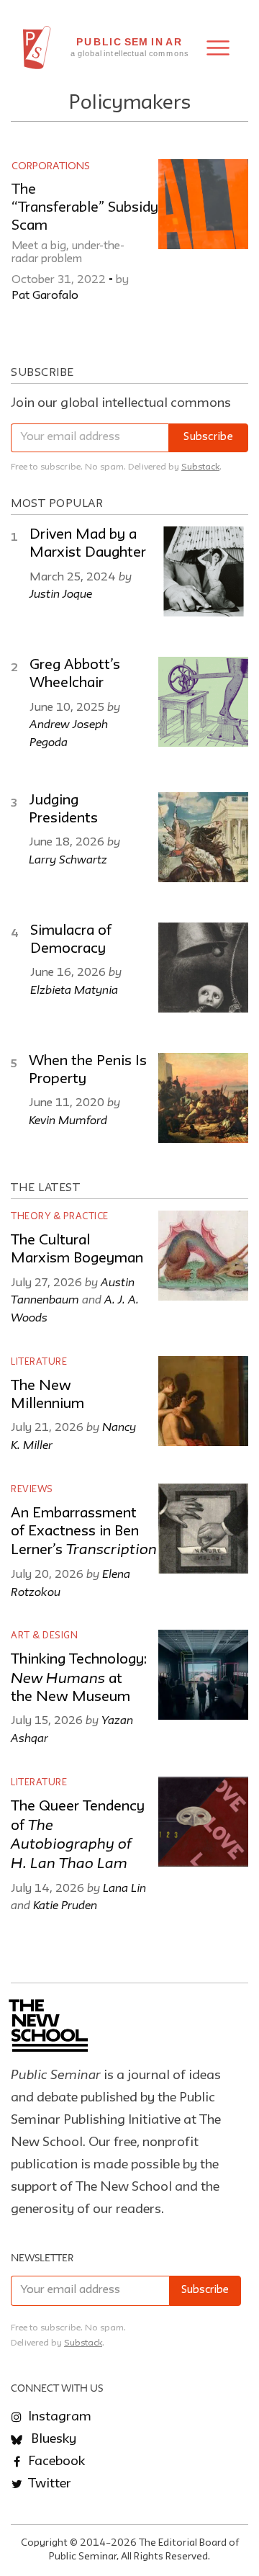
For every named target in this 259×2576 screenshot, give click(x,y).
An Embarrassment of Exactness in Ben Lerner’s (84, 1532)
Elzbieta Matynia (74, 989)
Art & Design (44, 1636)
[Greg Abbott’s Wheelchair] (203, 702)
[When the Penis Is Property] (203, 1098)
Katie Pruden (65, 1905)
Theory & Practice (60, 1217)
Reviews (32, 1490)
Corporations (51, 166)
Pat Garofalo (45, 296)
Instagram (58, 2417)
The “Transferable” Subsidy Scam (85, 208)
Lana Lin (124, 1888)
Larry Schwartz (68, 859)
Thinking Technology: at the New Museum (79, 1678)
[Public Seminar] (37, 48)
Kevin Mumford (68, 1120)
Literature (39, 1362)
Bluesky (52, 2439)
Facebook (55, 2461)
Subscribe (208, 437)
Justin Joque (61, 593)
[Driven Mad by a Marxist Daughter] (203, 571)
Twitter (48, 2484)
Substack (200, 467)
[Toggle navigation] (218, 48)
